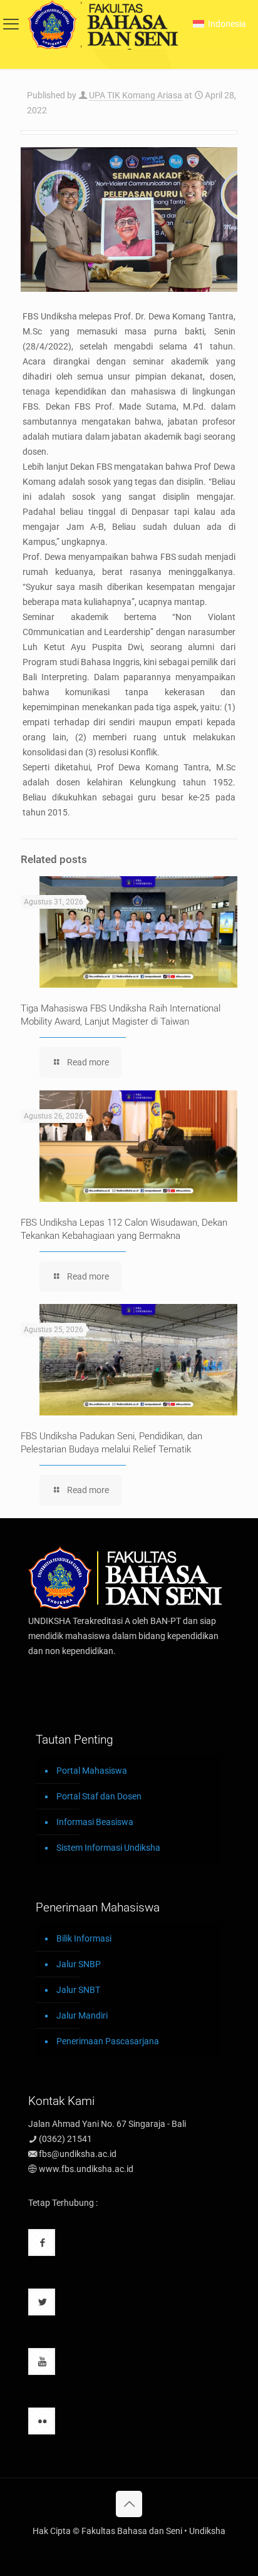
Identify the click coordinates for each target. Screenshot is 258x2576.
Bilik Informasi (84, 1938)
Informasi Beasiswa (95, 1822)
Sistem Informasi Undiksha (108, 1848)
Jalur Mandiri (82, 2015)
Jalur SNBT (78, 1990)
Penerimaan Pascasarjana (108, 2041)
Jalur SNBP (79, 1964)
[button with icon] (42, 2242)
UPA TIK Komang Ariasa (136, 95)
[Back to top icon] (129, 2504)
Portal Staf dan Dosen (99, 1796)
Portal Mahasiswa (92, 1771)
